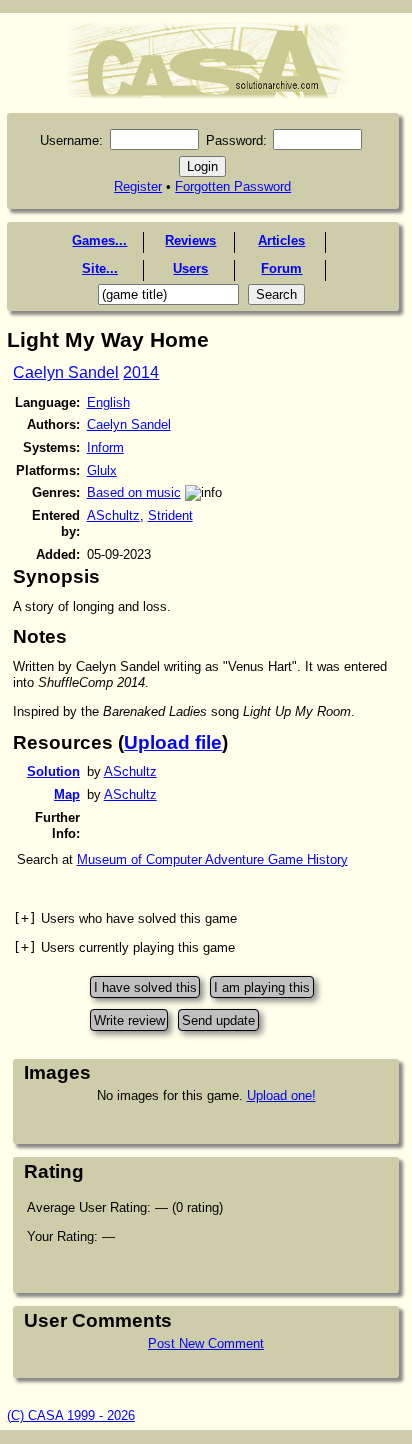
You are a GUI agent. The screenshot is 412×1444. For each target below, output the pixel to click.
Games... (99, 240)
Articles (281, 240)
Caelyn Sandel (66, 372)
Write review (129, 1019)
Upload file (173, 742)
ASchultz (113, 515)
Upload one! (281, 1095)
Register (138, 186)
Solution (53, 771)
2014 (141, 372)
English (108, 402)
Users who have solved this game (125, 918)
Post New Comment (206, 1343)
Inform (105, 447)
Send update (218, 1019)
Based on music (134, 492)
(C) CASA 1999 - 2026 (71, 1415)
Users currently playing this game (124, 947)
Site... (100, 268)
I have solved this (145, 987)
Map (67, 794)
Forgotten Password (233, 186)
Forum (281, 268)
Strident (170, 515)
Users (190, 268)
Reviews (190, 240)
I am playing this (262, 987)
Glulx (102, 470)
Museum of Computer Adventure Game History (212, 859)
